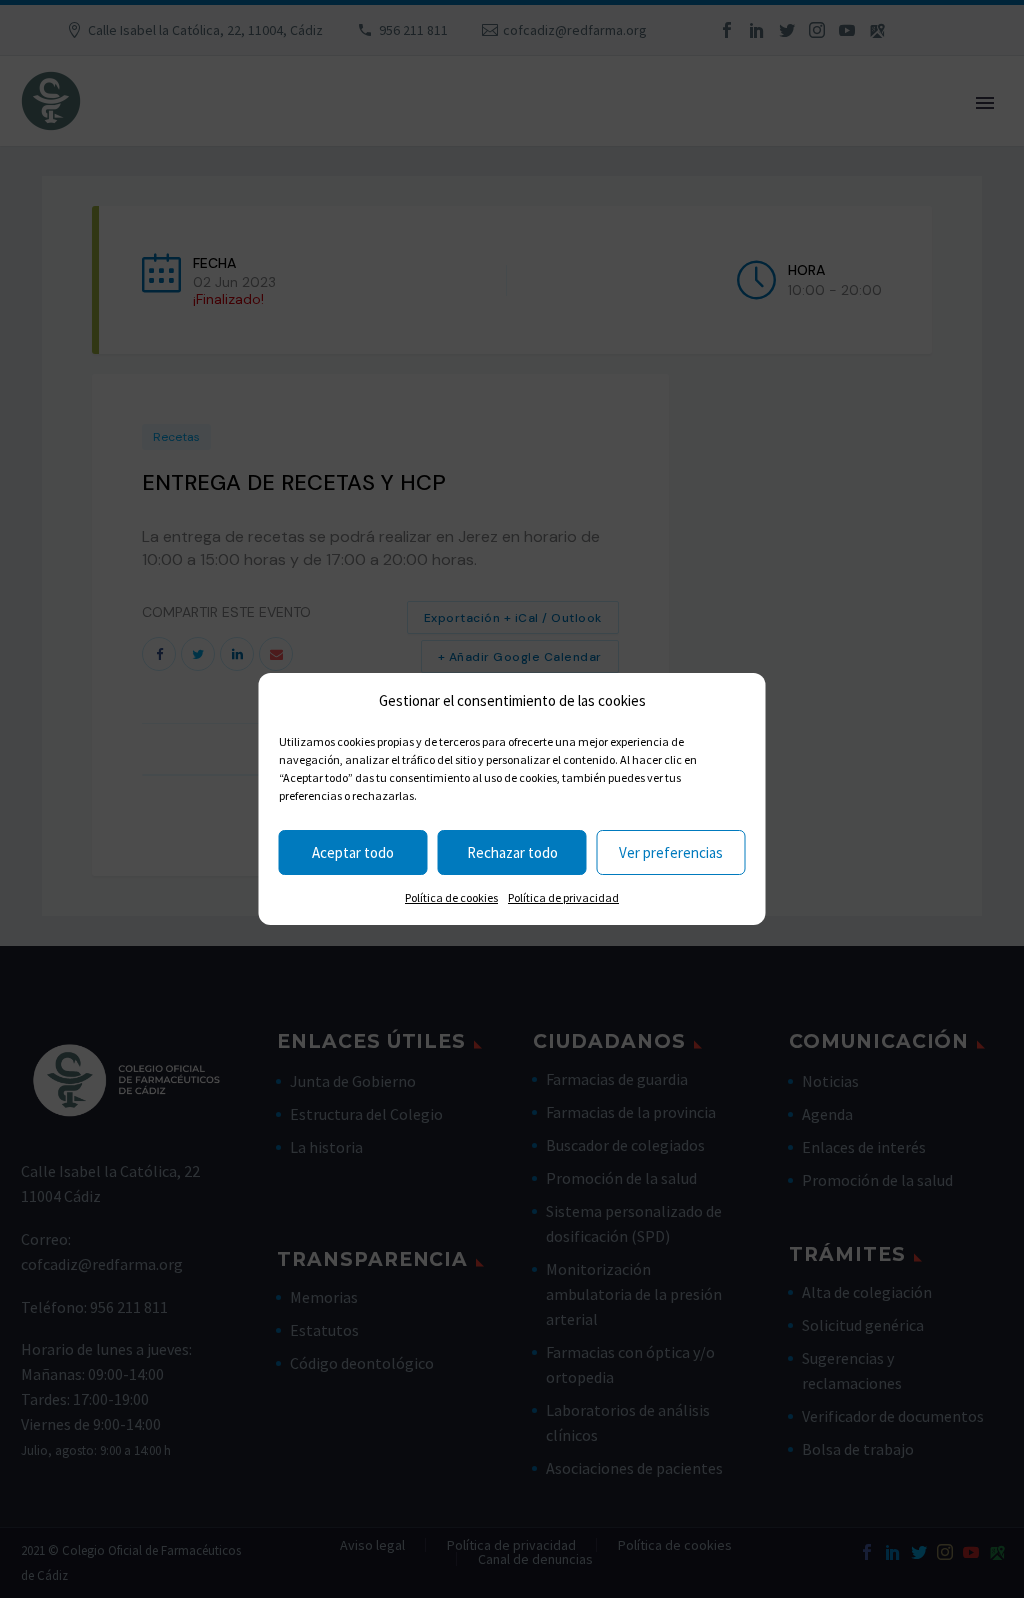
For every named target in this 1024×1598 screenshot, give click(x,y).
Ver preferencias (671, 852)
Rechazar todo (512, 852)
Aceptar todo (353, 852)
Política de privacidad (563, 897)
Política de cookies (451, 897)
